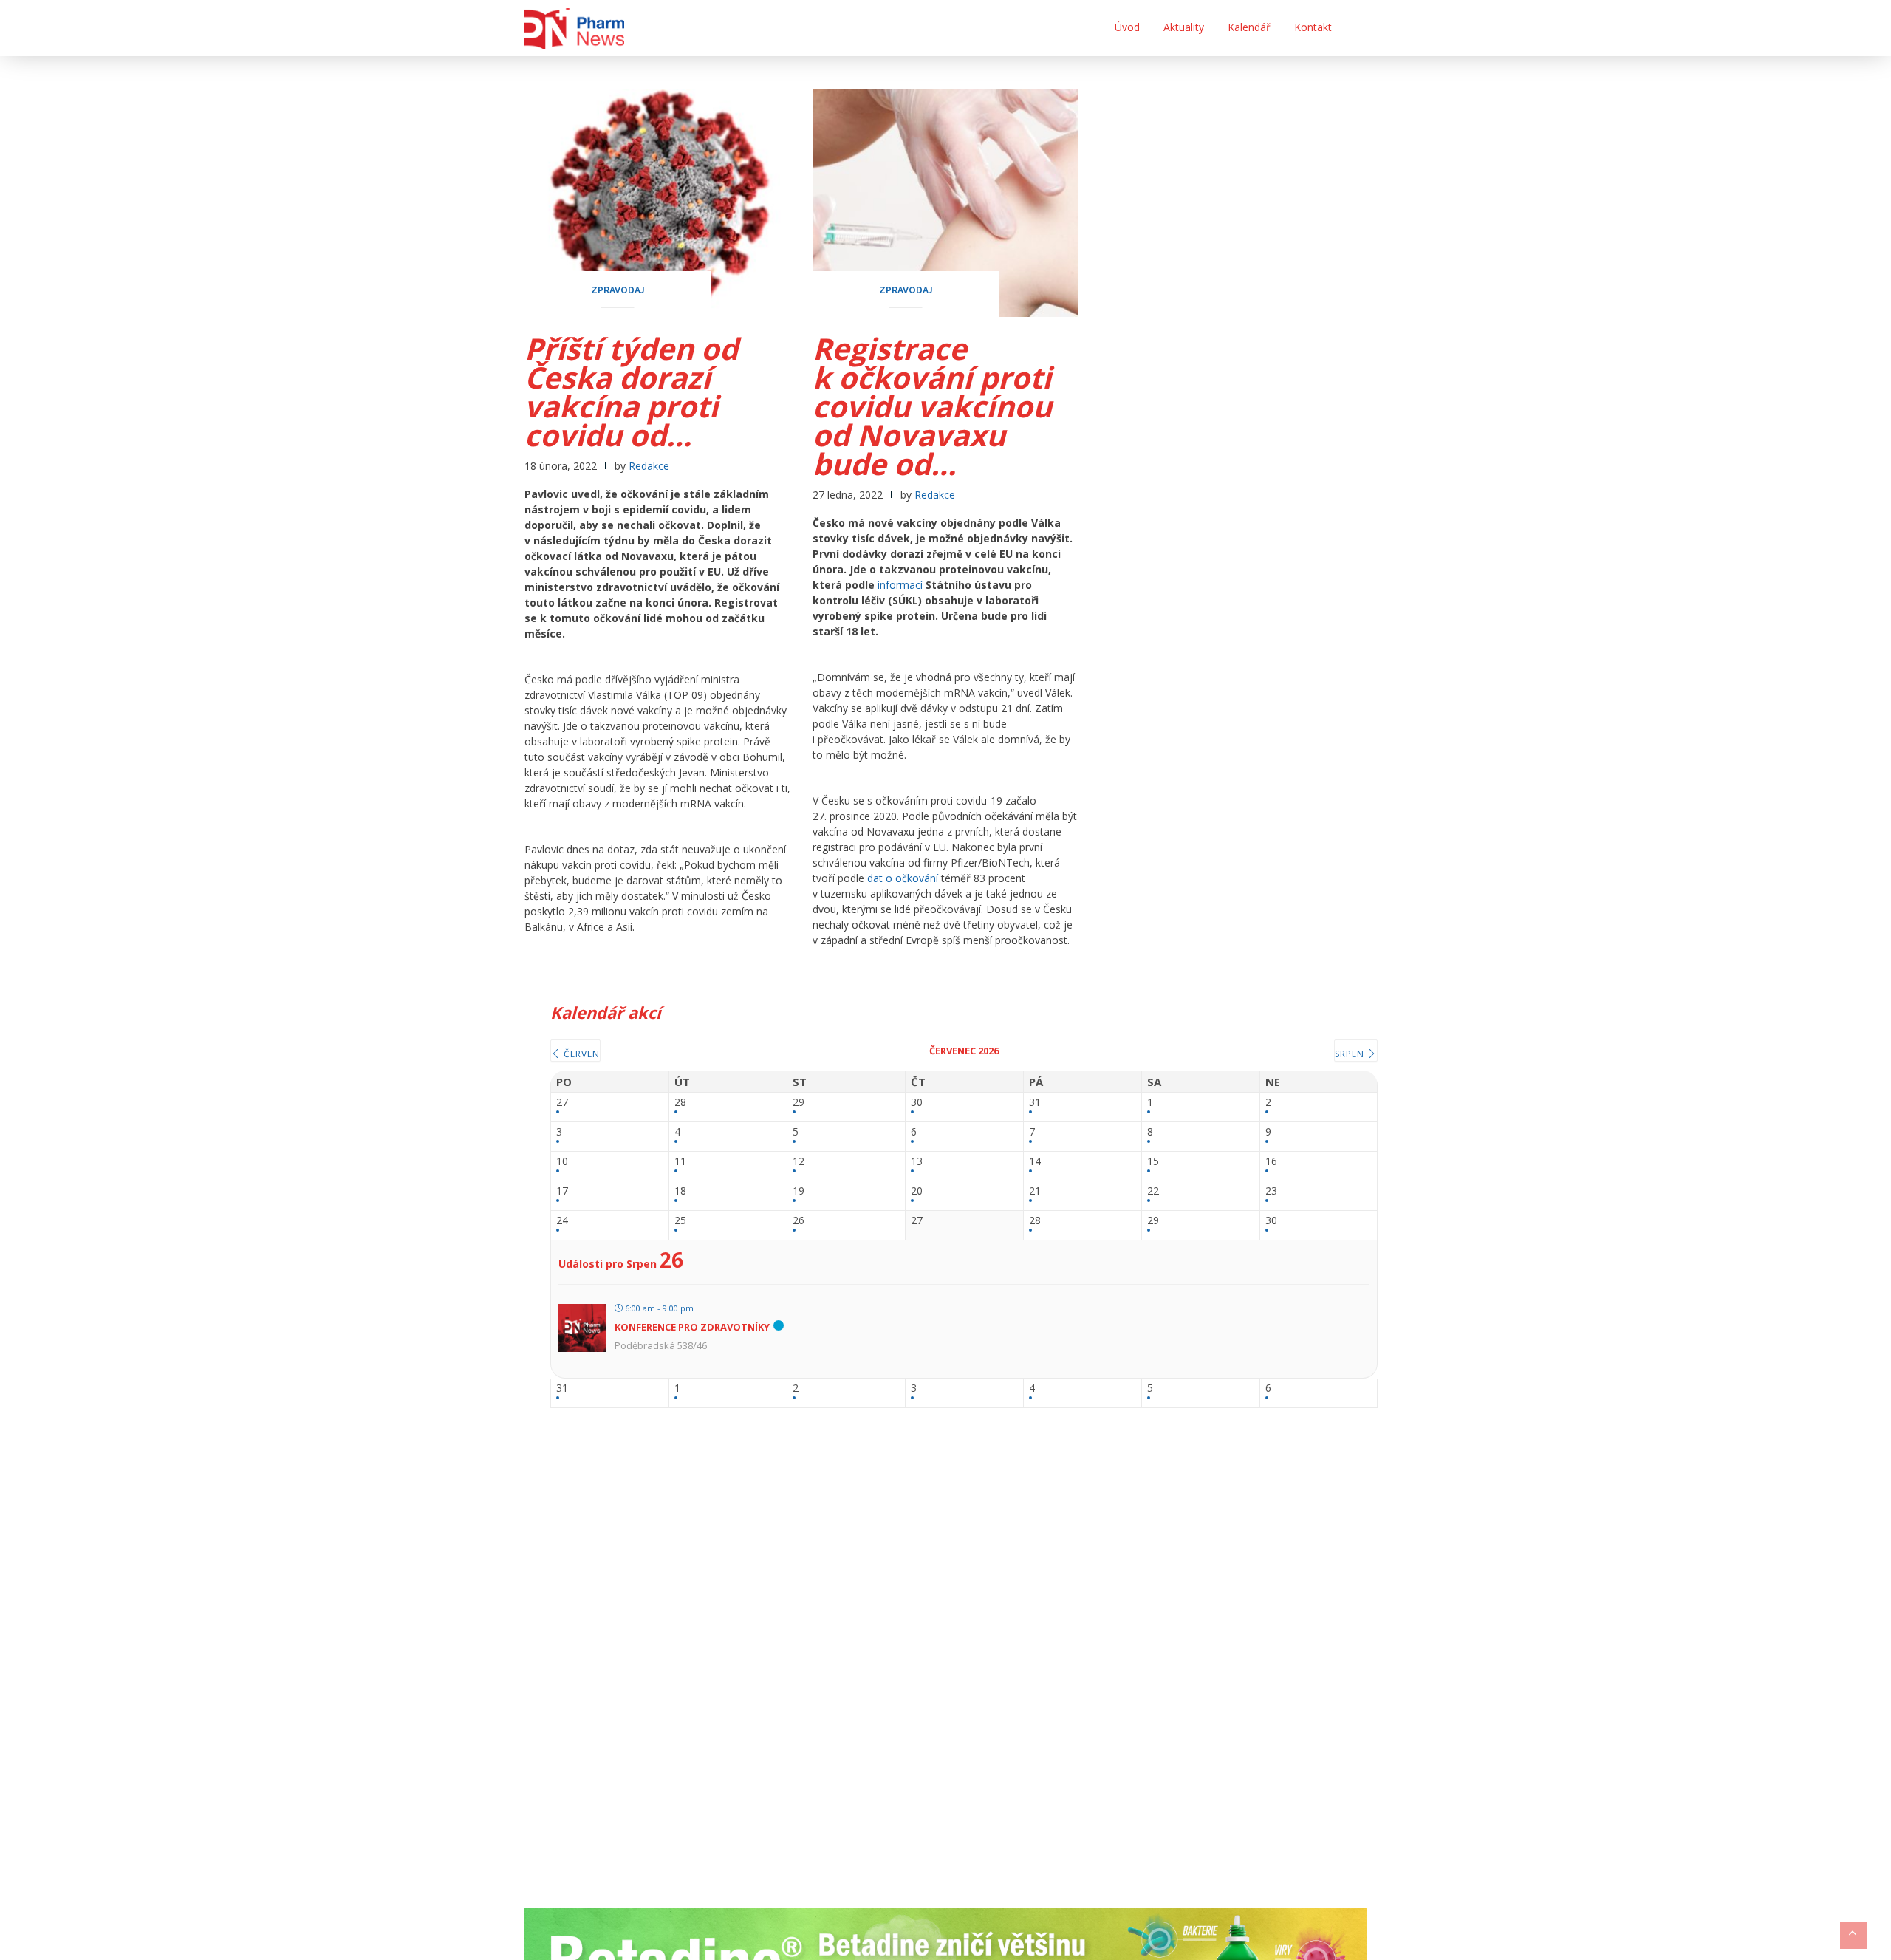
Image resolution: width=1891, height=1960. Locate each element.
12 (799, 1162)
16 (1271, 1162)
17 (562, 1191)
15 (1153, 1162)
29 (799, 1103)
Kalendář (1249, 27)
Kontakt (1313, 27)
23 (1271, 1191)
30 (917, 1103)
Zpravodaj (618, 290)
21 (1035, 1191)
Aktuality (1184, 27)
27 (562, 1103)
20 (917, 1191)
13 (917, 1162)
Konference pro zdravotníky (692, 1327)
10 (562, 1162)
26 (799, 1221)
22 (1153, 1191)
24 (562, 1221)
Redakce (649, 466)
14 (1035, 1162)
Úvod (1127, 27)
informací (900, 585)
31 (1035, 1103)
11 (680, 1162)
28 (680, 1103)
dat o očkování (903, 878)
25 (680, 1221)
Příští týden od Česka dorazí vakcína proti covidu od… (631, 392)
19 (799, 1191)
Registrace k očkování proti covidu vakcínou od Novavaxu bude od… (932, 406)
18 (680, 1191)
